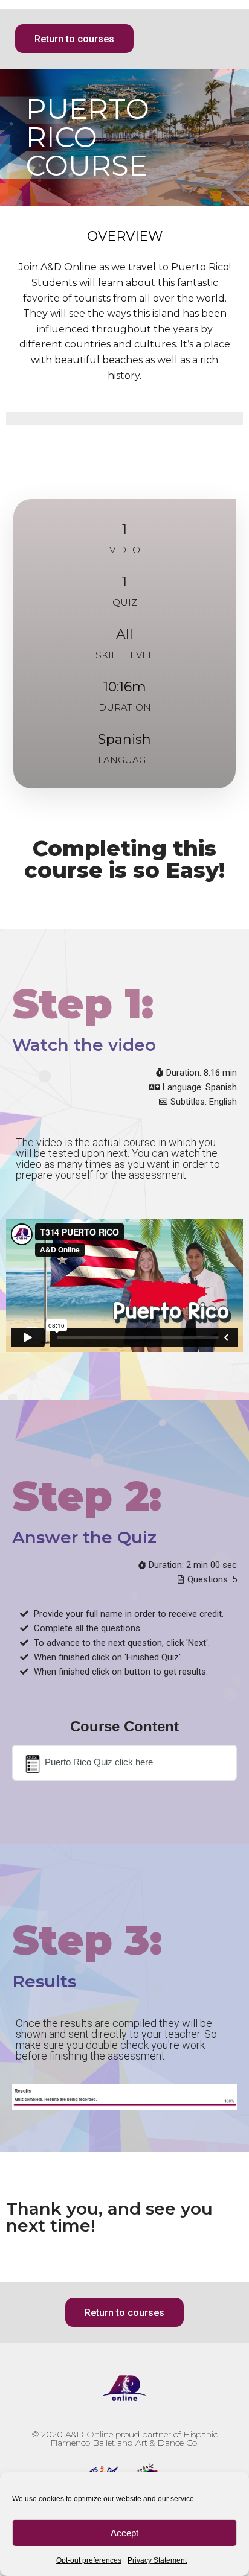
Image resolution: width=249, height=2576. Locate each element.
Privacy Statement (157, 2560)
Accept (124, 2533)
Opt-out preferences (89, 2560)
